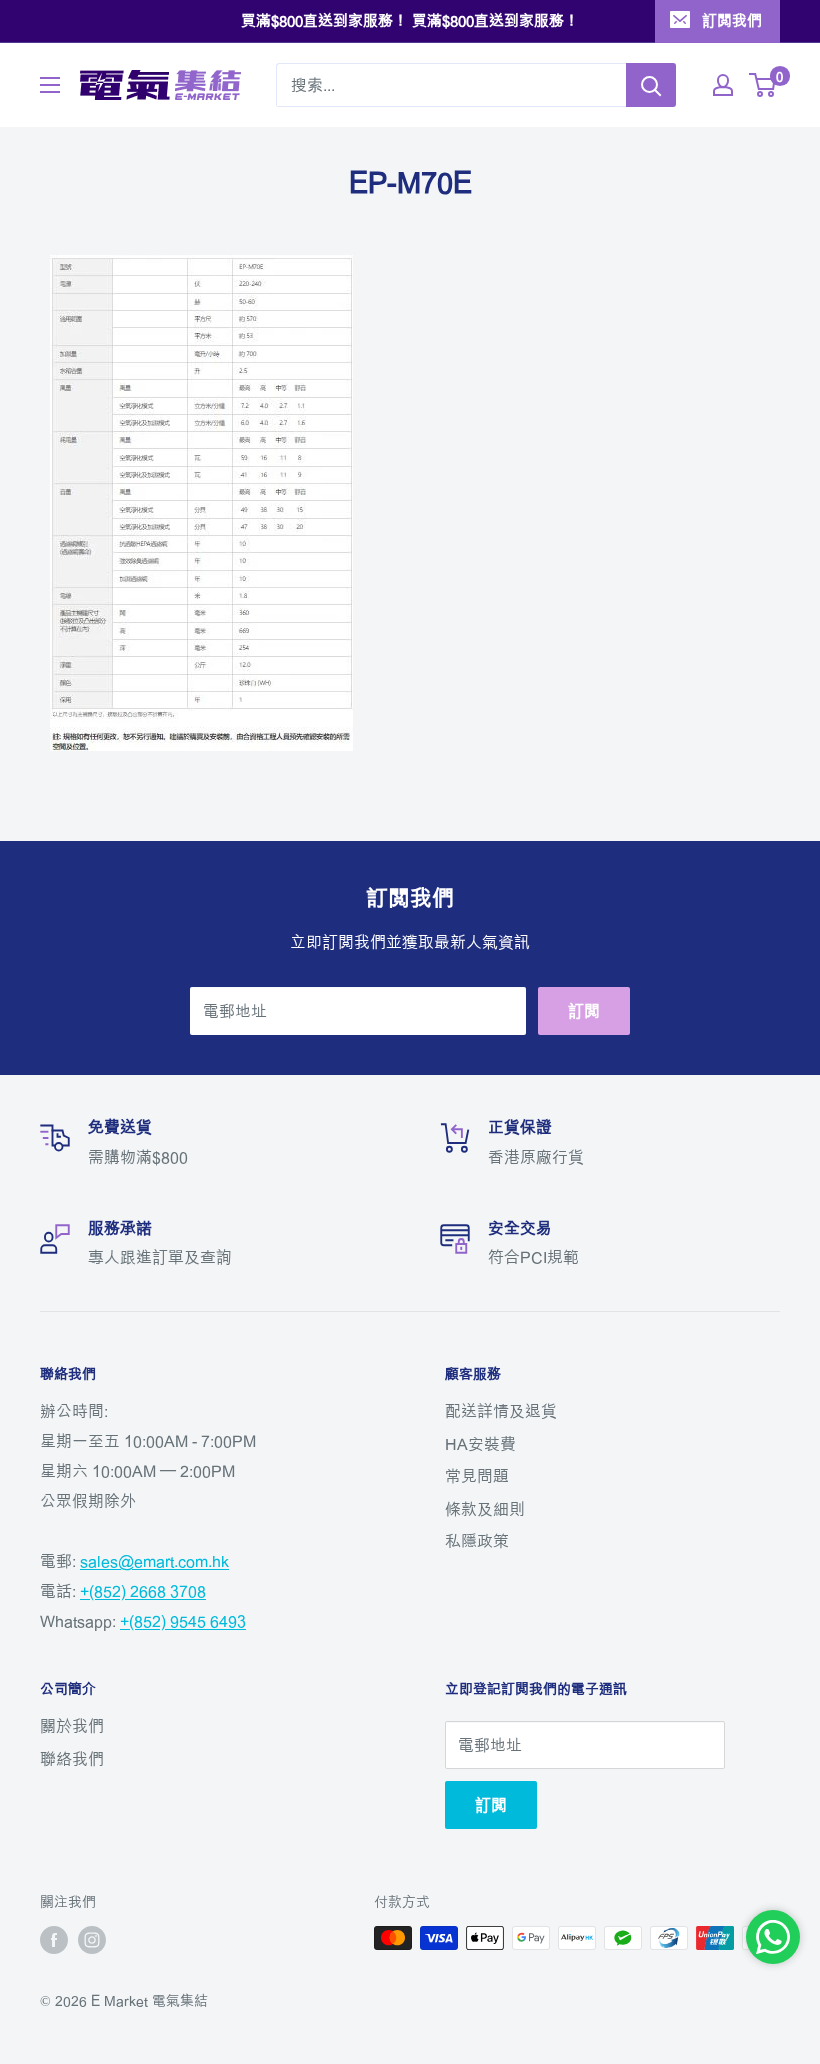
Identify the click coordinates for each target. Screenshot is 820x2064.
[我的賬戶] (723, 85)
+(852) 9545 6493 (183, 1621)
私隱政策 (477, 1541)
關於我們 (72, 1726)
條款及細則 (485, 1509)
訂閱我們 (732, 20)
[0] (763, 85)
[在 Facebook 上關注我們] (54, 1940)
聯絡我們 (72, 1759)
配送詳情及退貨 (501, 1411)
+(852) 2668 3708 (143, 1591)
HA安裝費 (480, 1444)
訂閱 (584, 1011)
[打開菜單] (50, 85)
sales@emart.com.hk (154, 1561)
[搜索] (651, 85)
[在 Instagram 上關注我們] (92, 1940)
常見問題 (477, 1476)
